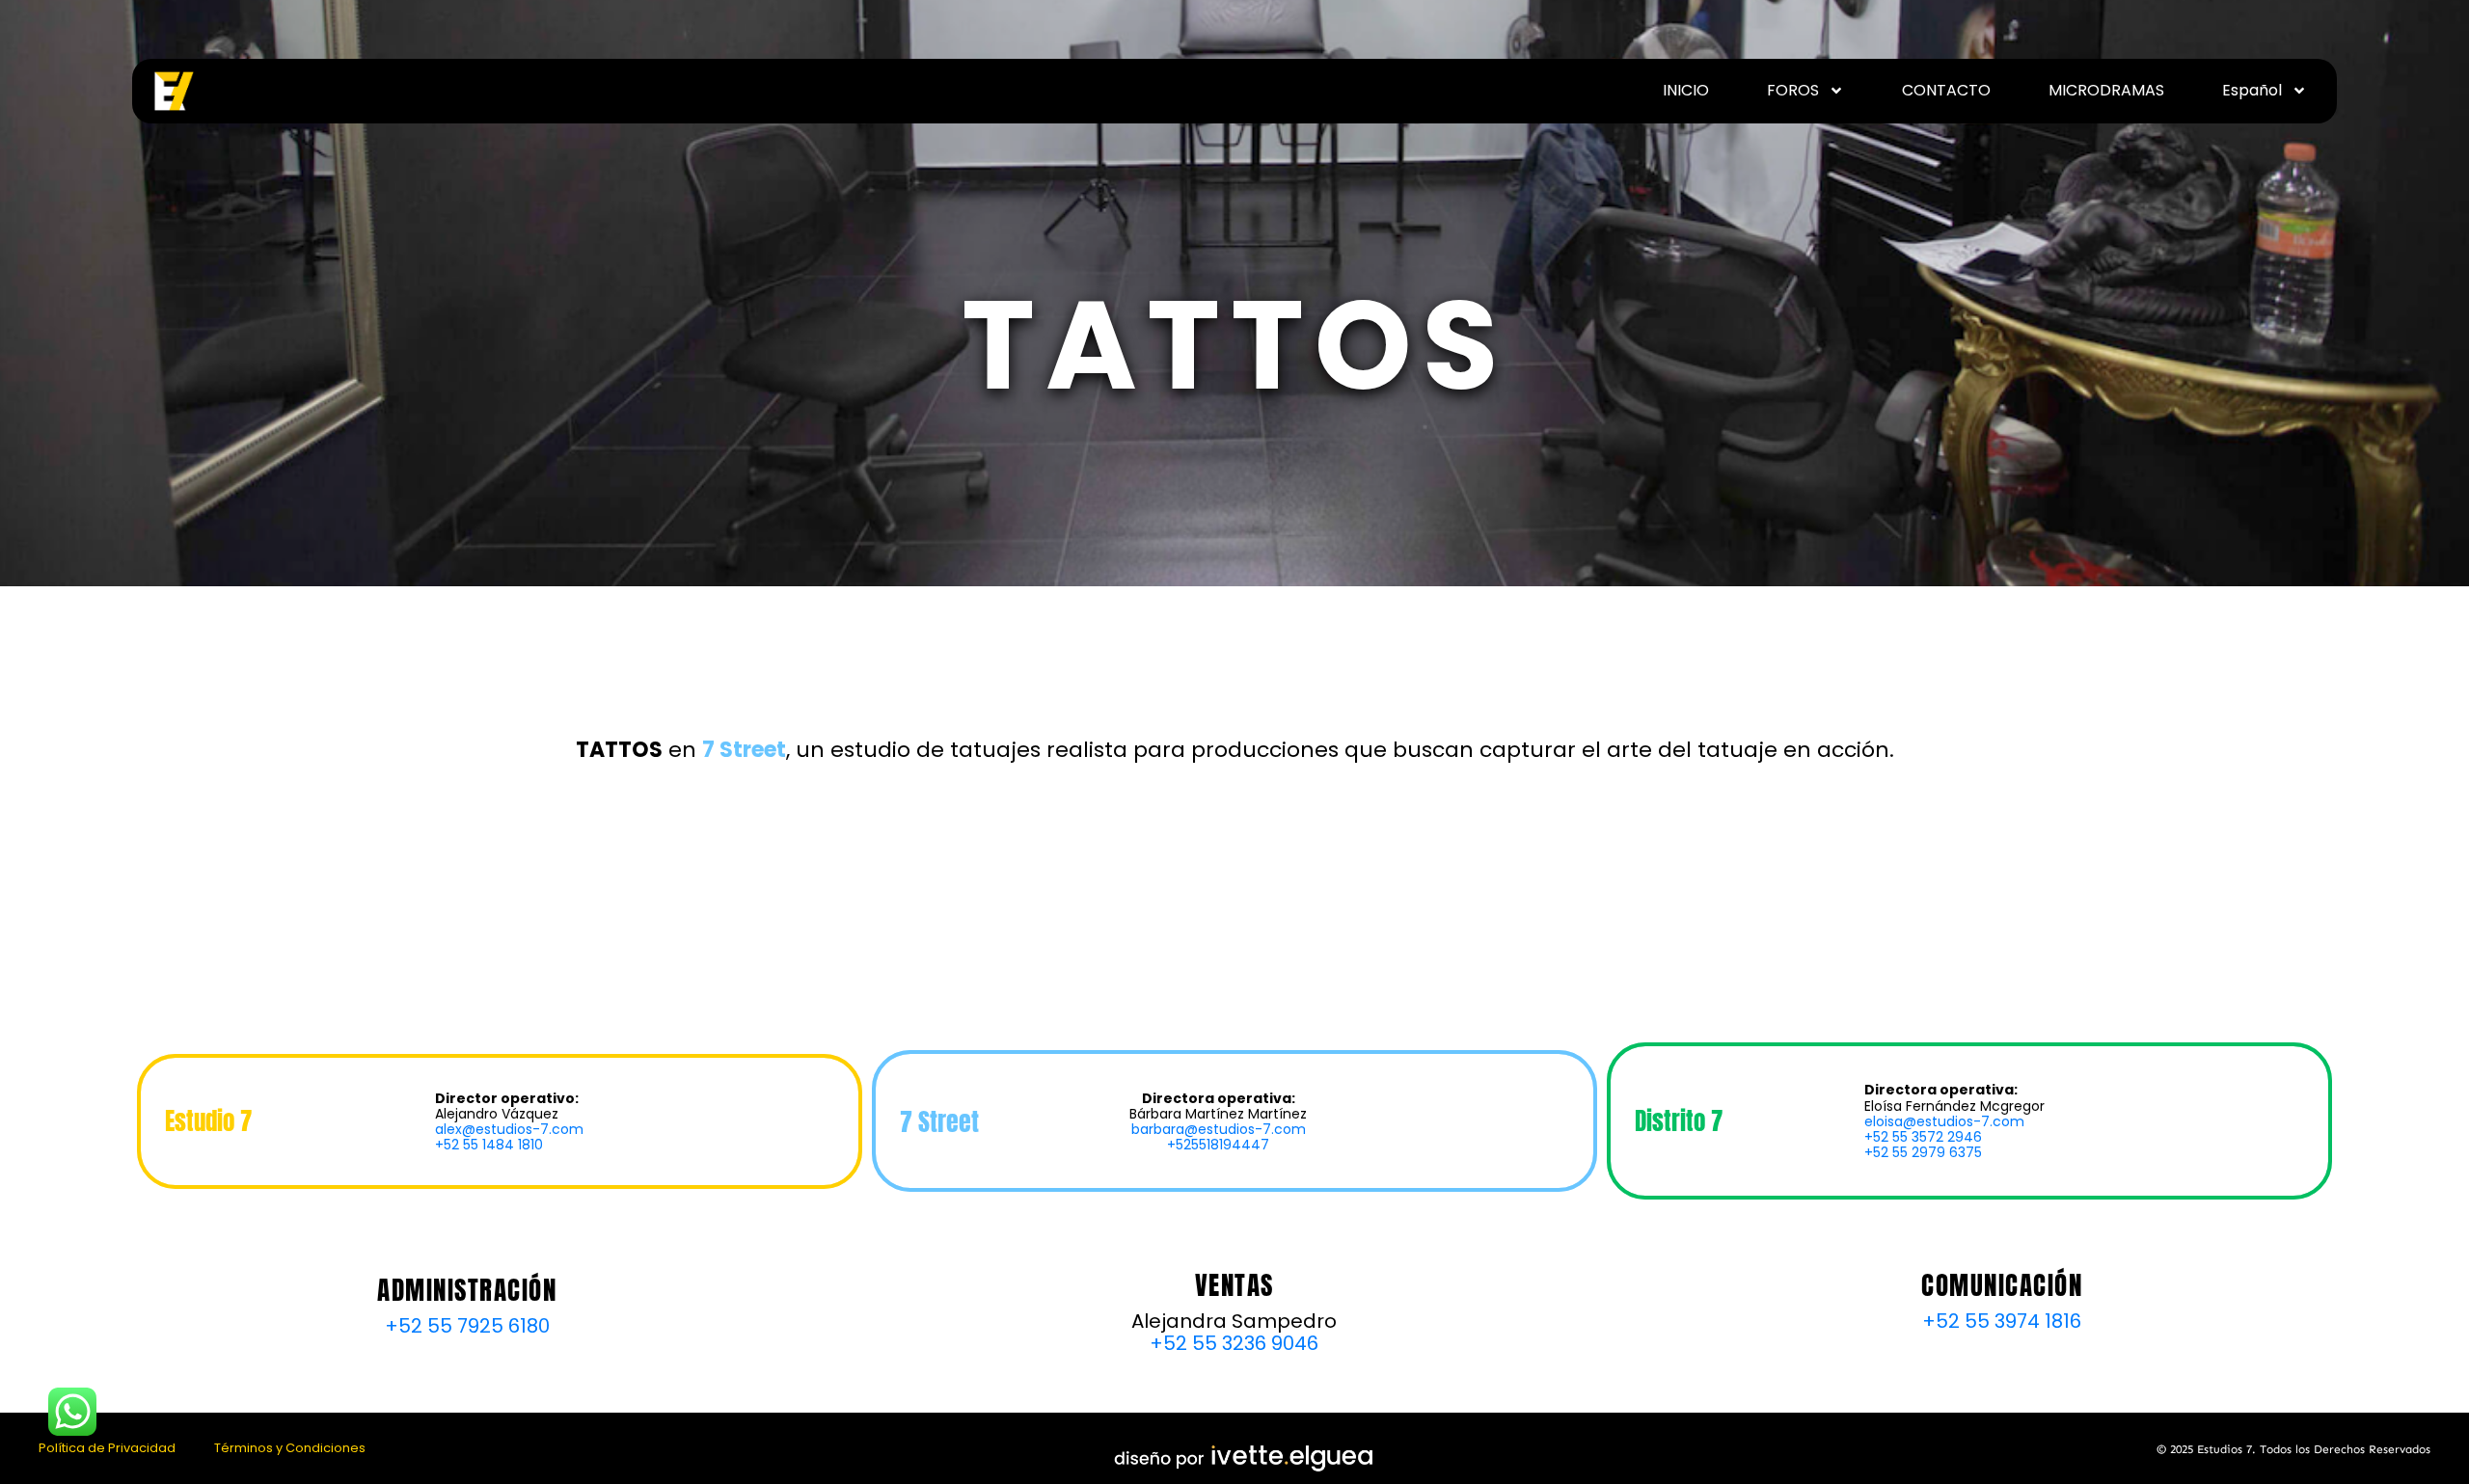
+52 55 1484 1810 (489, 1145)
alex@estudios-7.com (509, 1129)
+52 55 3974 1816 (2002, 1321)
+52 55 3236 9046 (1234, 1343)
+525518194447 (1218, 1145)
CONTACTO (1946, 91)
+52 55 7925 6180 (467, 1326)
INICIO (1686, 91)
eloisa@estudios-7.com (1944, 1121)
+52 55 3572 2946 (1923, 1137)
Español (2252, 91)
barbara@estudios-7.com (1219, 1129)
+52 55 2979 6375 (1923, 1152)
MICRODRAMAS (2106, 91)
